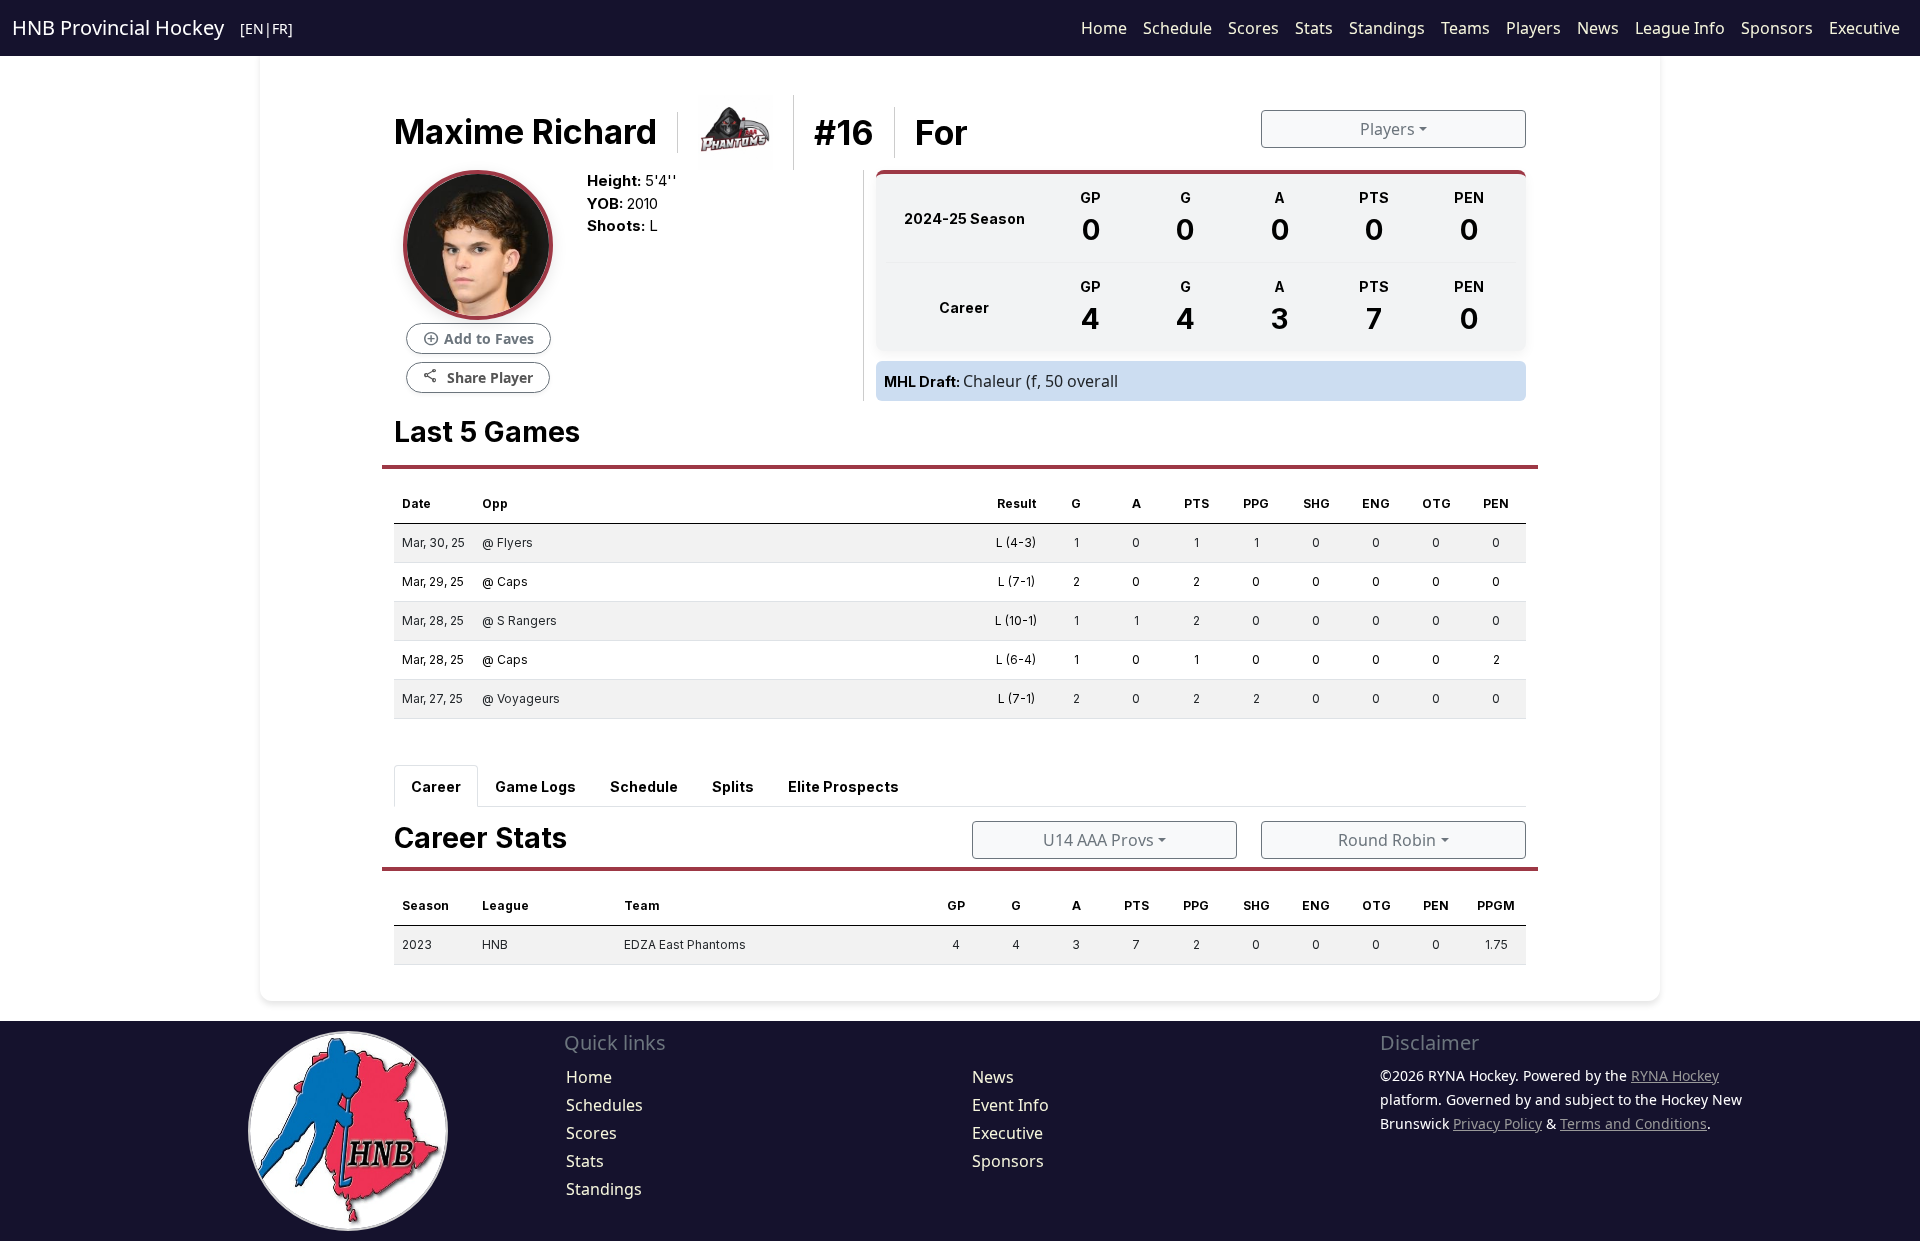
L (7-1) (1016, 581)
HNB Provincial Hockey (118, 27)
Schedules (604, 1105)
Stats (1314, 28)
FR (280, 28)
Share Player (478, 376)
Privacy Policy (1497, 1123)
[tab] (436, 786)
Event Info (1010, 1105)
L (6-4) (1016, 659)
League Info (1680, 28)
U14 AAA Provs (1098, 840)
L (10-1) (1016, 620)
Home (1104, 28)
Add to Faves (478, 339)
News (1598, 28)
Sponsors (1777, 28)
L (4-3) (1016, 542)
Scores (1253, 28)
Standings (1387, 28)
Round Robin (1387, 840)
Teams (1465, 28)
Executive (1864, 28)
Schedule (1177, 28)
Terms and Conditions (1633, 1123)
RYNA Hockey (1675, 1075)
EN (254, 28)
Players (1533, 28)
